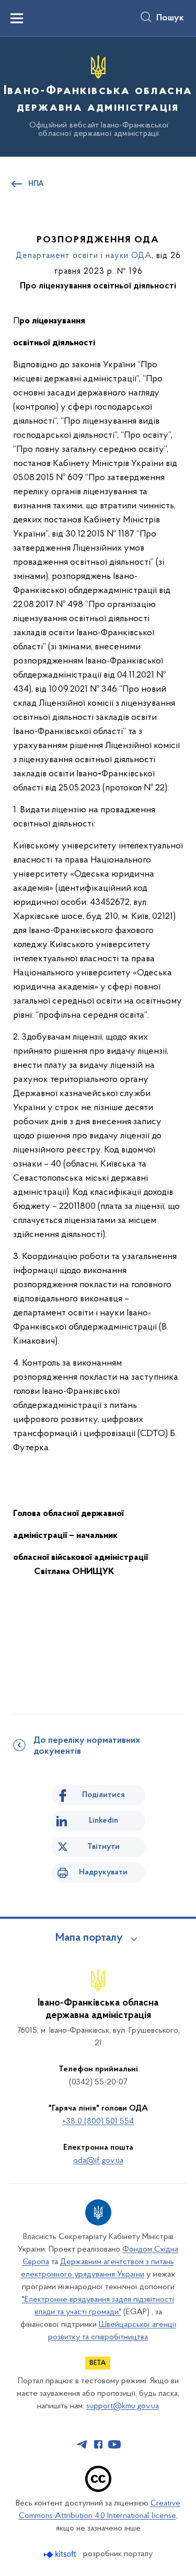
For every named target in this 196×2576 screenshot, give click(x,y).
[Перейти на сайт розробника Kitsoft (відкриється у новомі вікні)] (61, 2554)
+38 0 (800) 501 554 (98, 2122)
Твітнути (103, 1847)
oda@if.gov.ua (98, 2161)
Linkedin (103, 1821)
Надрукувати (103, 1872)
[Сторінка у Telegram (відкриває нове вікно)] (82, 2444)
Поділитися (103, 1795)
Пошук (170, 18)
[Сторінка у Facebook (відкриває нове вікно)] (98, 2444)
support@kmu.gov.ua (123, 2406)
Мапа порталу (89, 1938)
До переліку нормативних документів (87, 1746)
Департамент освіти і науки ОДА (84, 256)
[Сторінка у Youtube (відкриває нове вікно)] (114, 2444)
